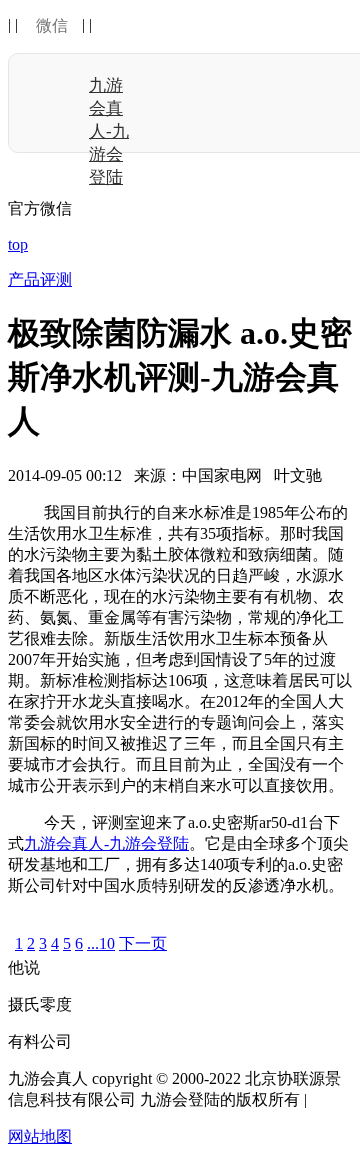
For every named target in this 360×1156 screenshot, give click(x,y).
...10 (101, 943)
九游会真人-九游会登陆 (109, 131)
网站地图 (40, 1136)
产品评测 (40, 279)
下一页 (143, 943)
